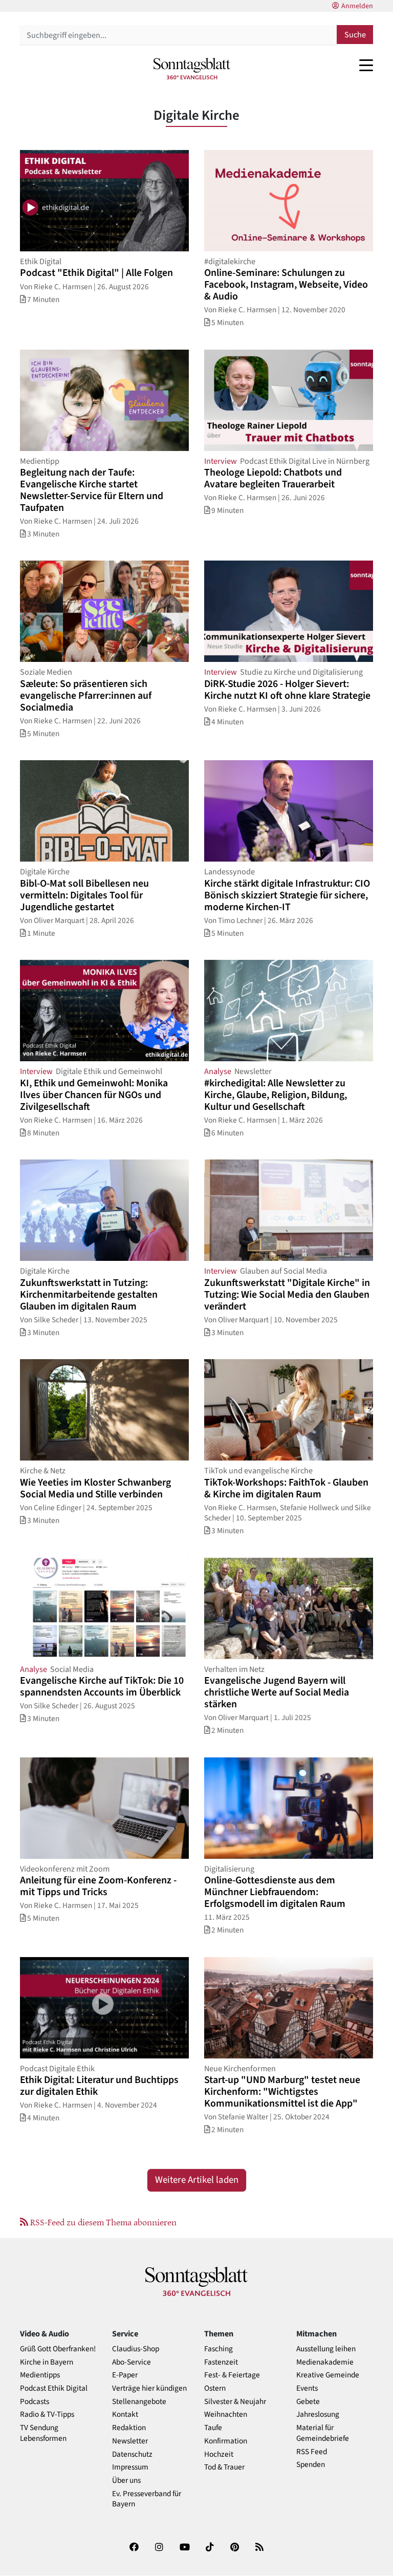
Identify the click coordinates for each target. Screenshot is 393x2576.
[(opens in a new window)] (134, 2549)
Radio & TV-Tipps (47, 2414)
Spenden (311, 2465)
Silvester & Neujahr (235, 2402)
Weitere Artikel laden (197, 2180)
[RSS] (259, 2549)
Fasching (219, 2349)
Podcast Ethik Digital (54, 2388)
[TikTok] (210, 2549)
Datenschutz (132, 2454)
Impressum (130, 2467)
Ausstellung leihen (326, 2349)
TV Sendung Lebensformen (43, 2433)
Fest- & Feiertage (232, 2375)
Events (307, 2388)
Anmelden (357, 6)
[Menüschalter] (366, 65)
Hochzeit (219, 2454)
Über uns (126, 2481)
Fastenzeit (221, 2362)
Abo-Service (132, 2362)
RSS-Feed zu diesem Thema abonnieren (102, 2222)
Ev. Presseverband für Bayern (147, 2499)
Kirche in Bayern (47, 2362)
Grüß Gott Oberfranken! (58, 2349)
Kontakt (125, 2414)
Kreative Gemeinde (328, 2375)
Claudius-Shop (136, 2349)
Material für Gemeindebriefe (323, 2433)
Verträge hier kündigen (149, 2388)
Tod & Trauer (224, 2467)
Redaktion (129, 2428)
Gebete (308, 2402)
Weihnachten (226, 2414)
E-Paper (125, 2375)
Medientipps (40, 2375)
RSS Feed (312, 2452)
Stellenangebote (139, 2402)
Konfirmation (226, 2441)
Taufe (213, 2428)
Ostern (215, 2388)
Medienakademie (325, 2362)
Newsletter (130, 2441)
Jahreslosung (318, 2414)
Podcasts (35, 2402)
